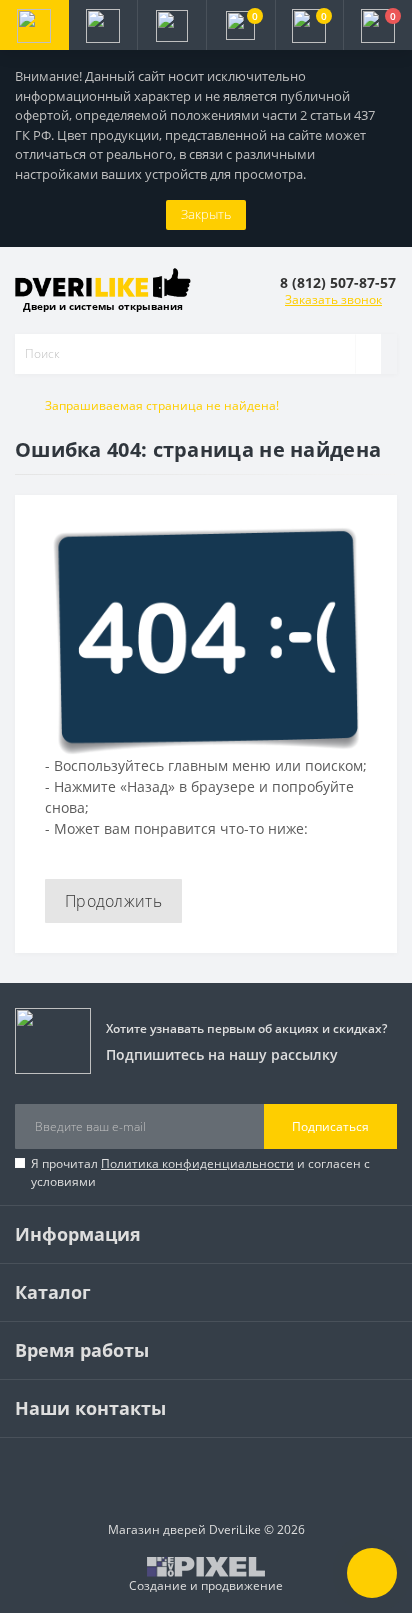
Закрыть (206, 214)
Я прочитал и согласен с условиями (200, 1172)
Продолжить (113, 901)
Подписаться (330, 1126)
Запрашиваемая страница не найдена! (162, 405)
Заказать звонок (333, 299)
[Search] (368, 354)
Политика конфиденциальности (197, 1163)
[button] (171, 25)
